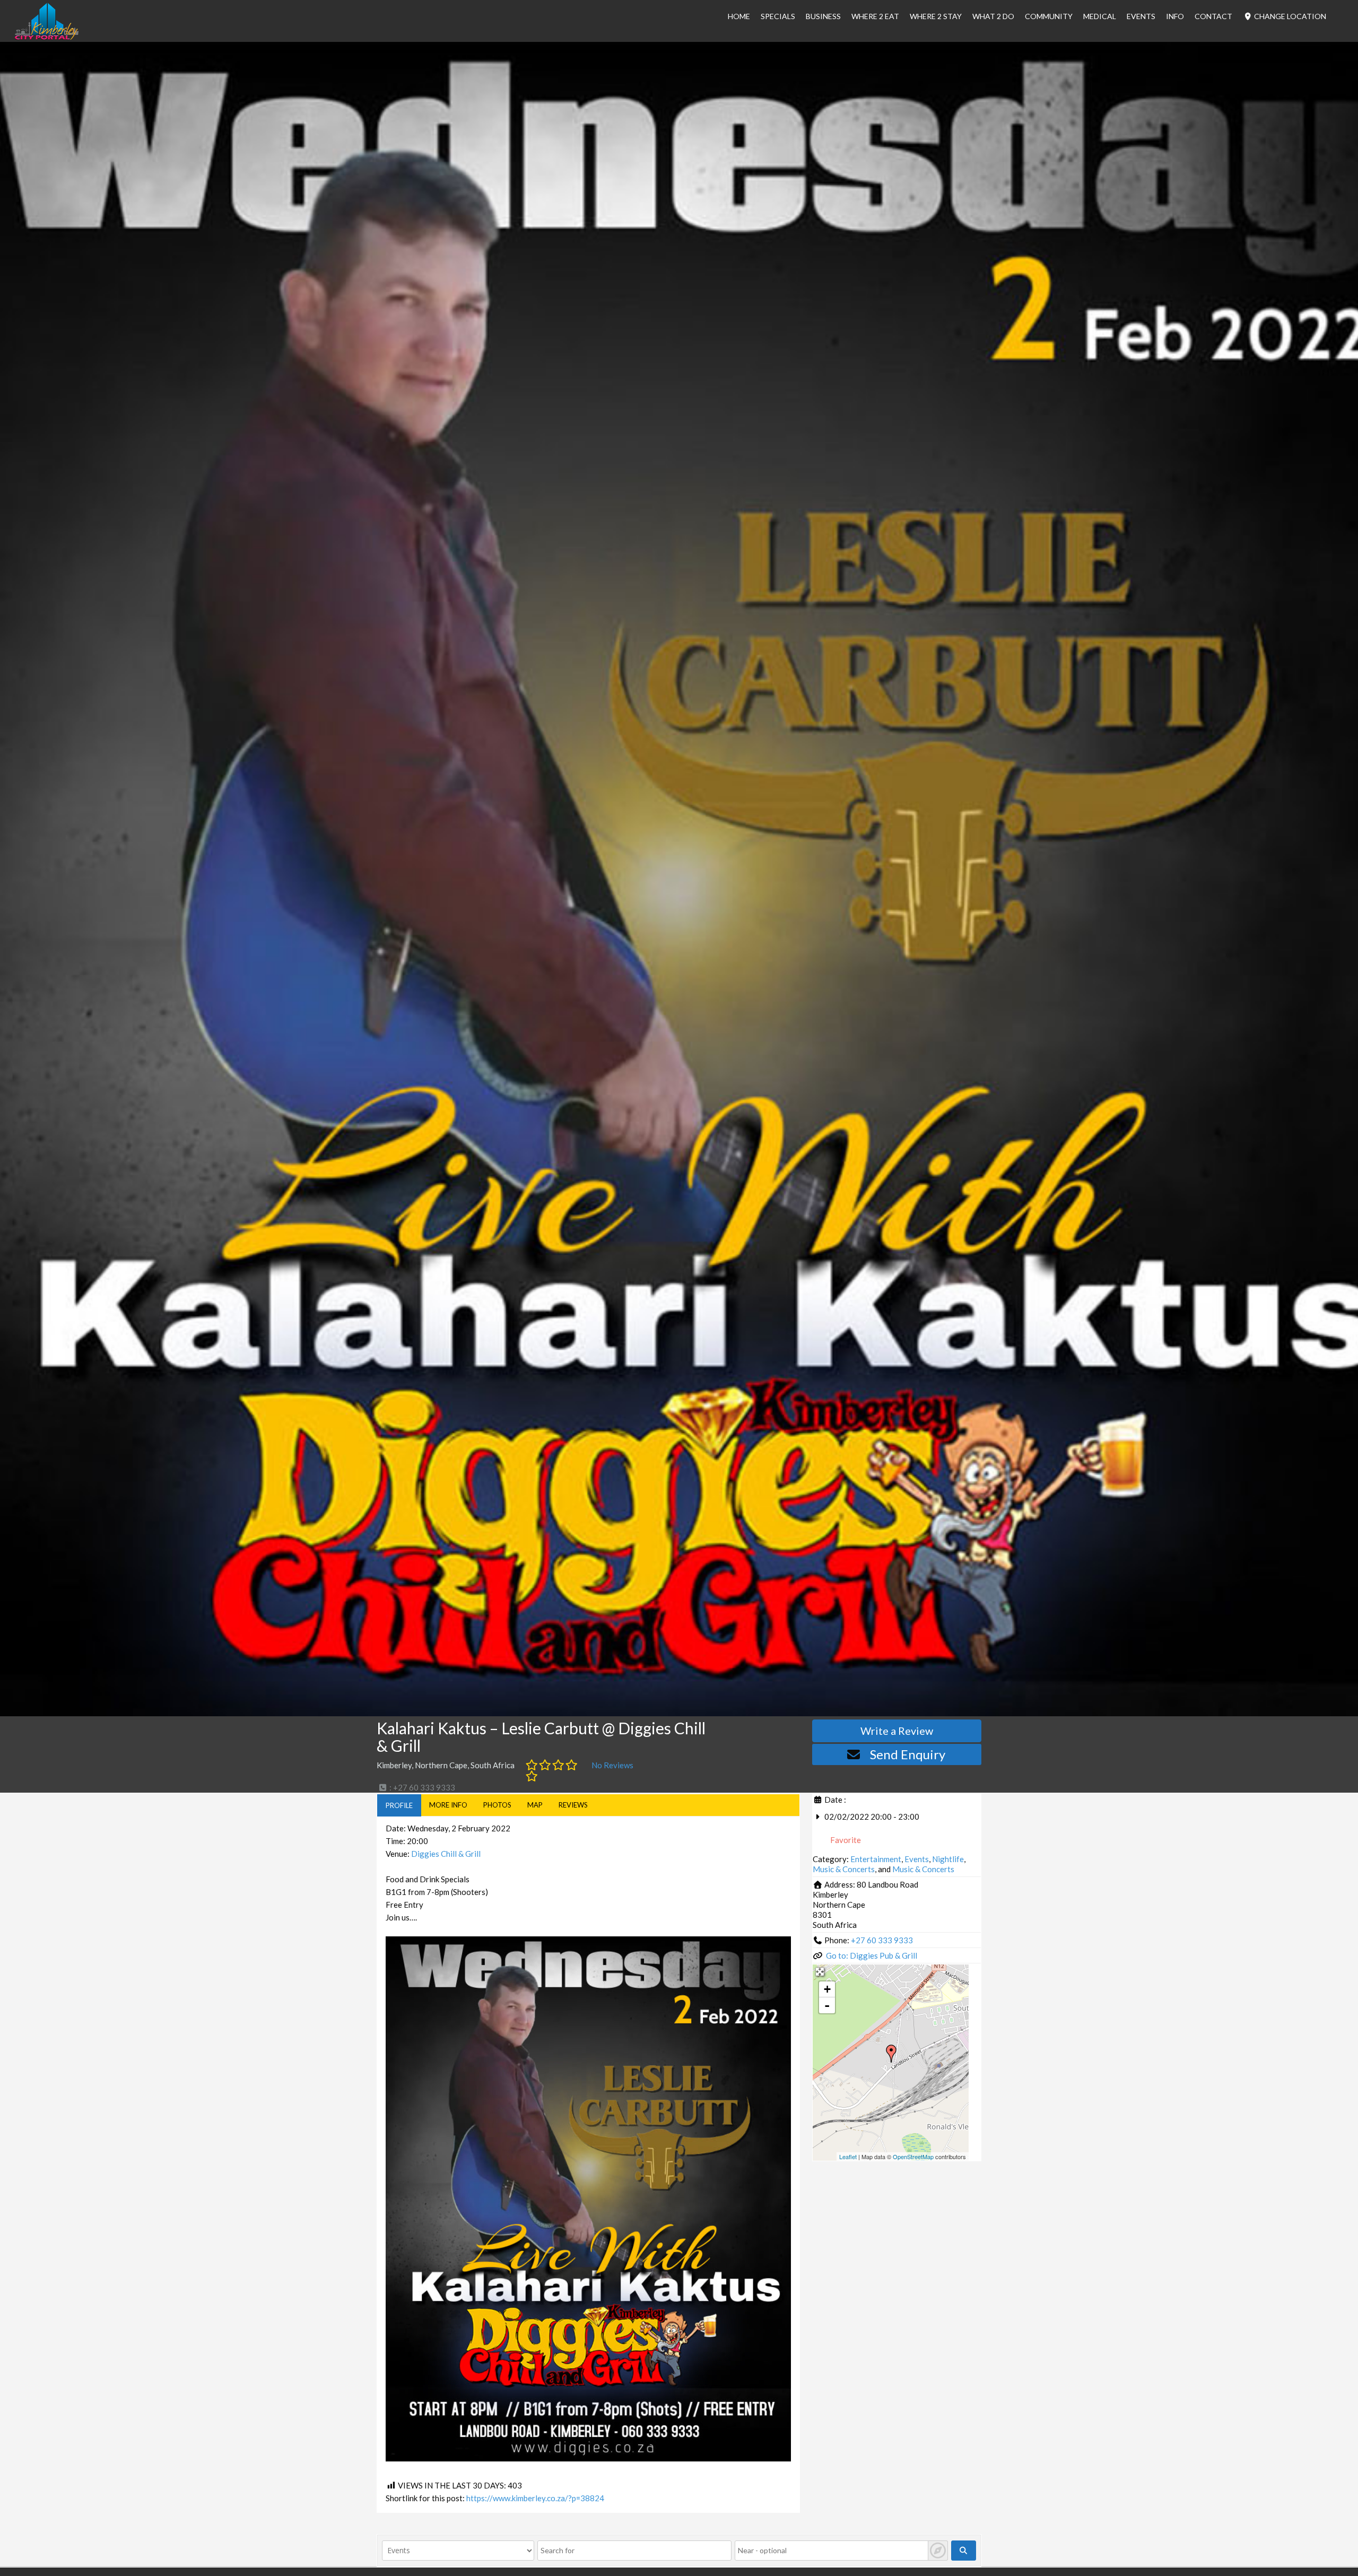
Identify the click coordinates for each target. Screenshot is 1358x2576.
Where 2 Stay (936, 16)
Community (1049, 16)
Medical (1100, 16)
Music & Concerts (844, 1869)
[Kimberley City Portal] (47, 37)
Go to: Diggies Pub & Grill (872, 1955)
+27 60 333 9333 (882, 1940)
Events (1141, 16)
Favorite (845, 1840)
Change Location (1289, 16)
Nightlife (948, 1859)
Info (1175, 16)
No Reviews (612, 1765)
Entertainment (876, 1859)
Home (739, 16)
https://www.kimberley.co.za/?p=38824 (535, 2498)
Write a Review (897, 1731)
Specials (778, 16)
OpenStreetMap (913, 2156)
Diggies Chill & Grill (446, 1854)
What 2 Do (993, 16)
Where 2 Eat (875, 16)
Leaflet (848, 2156)
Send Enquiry (908, 1754)
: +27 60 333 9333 (421, 1787)
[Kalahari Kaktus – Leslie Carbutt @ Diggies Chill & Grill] (891, 2054)
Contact (1213, 16)
